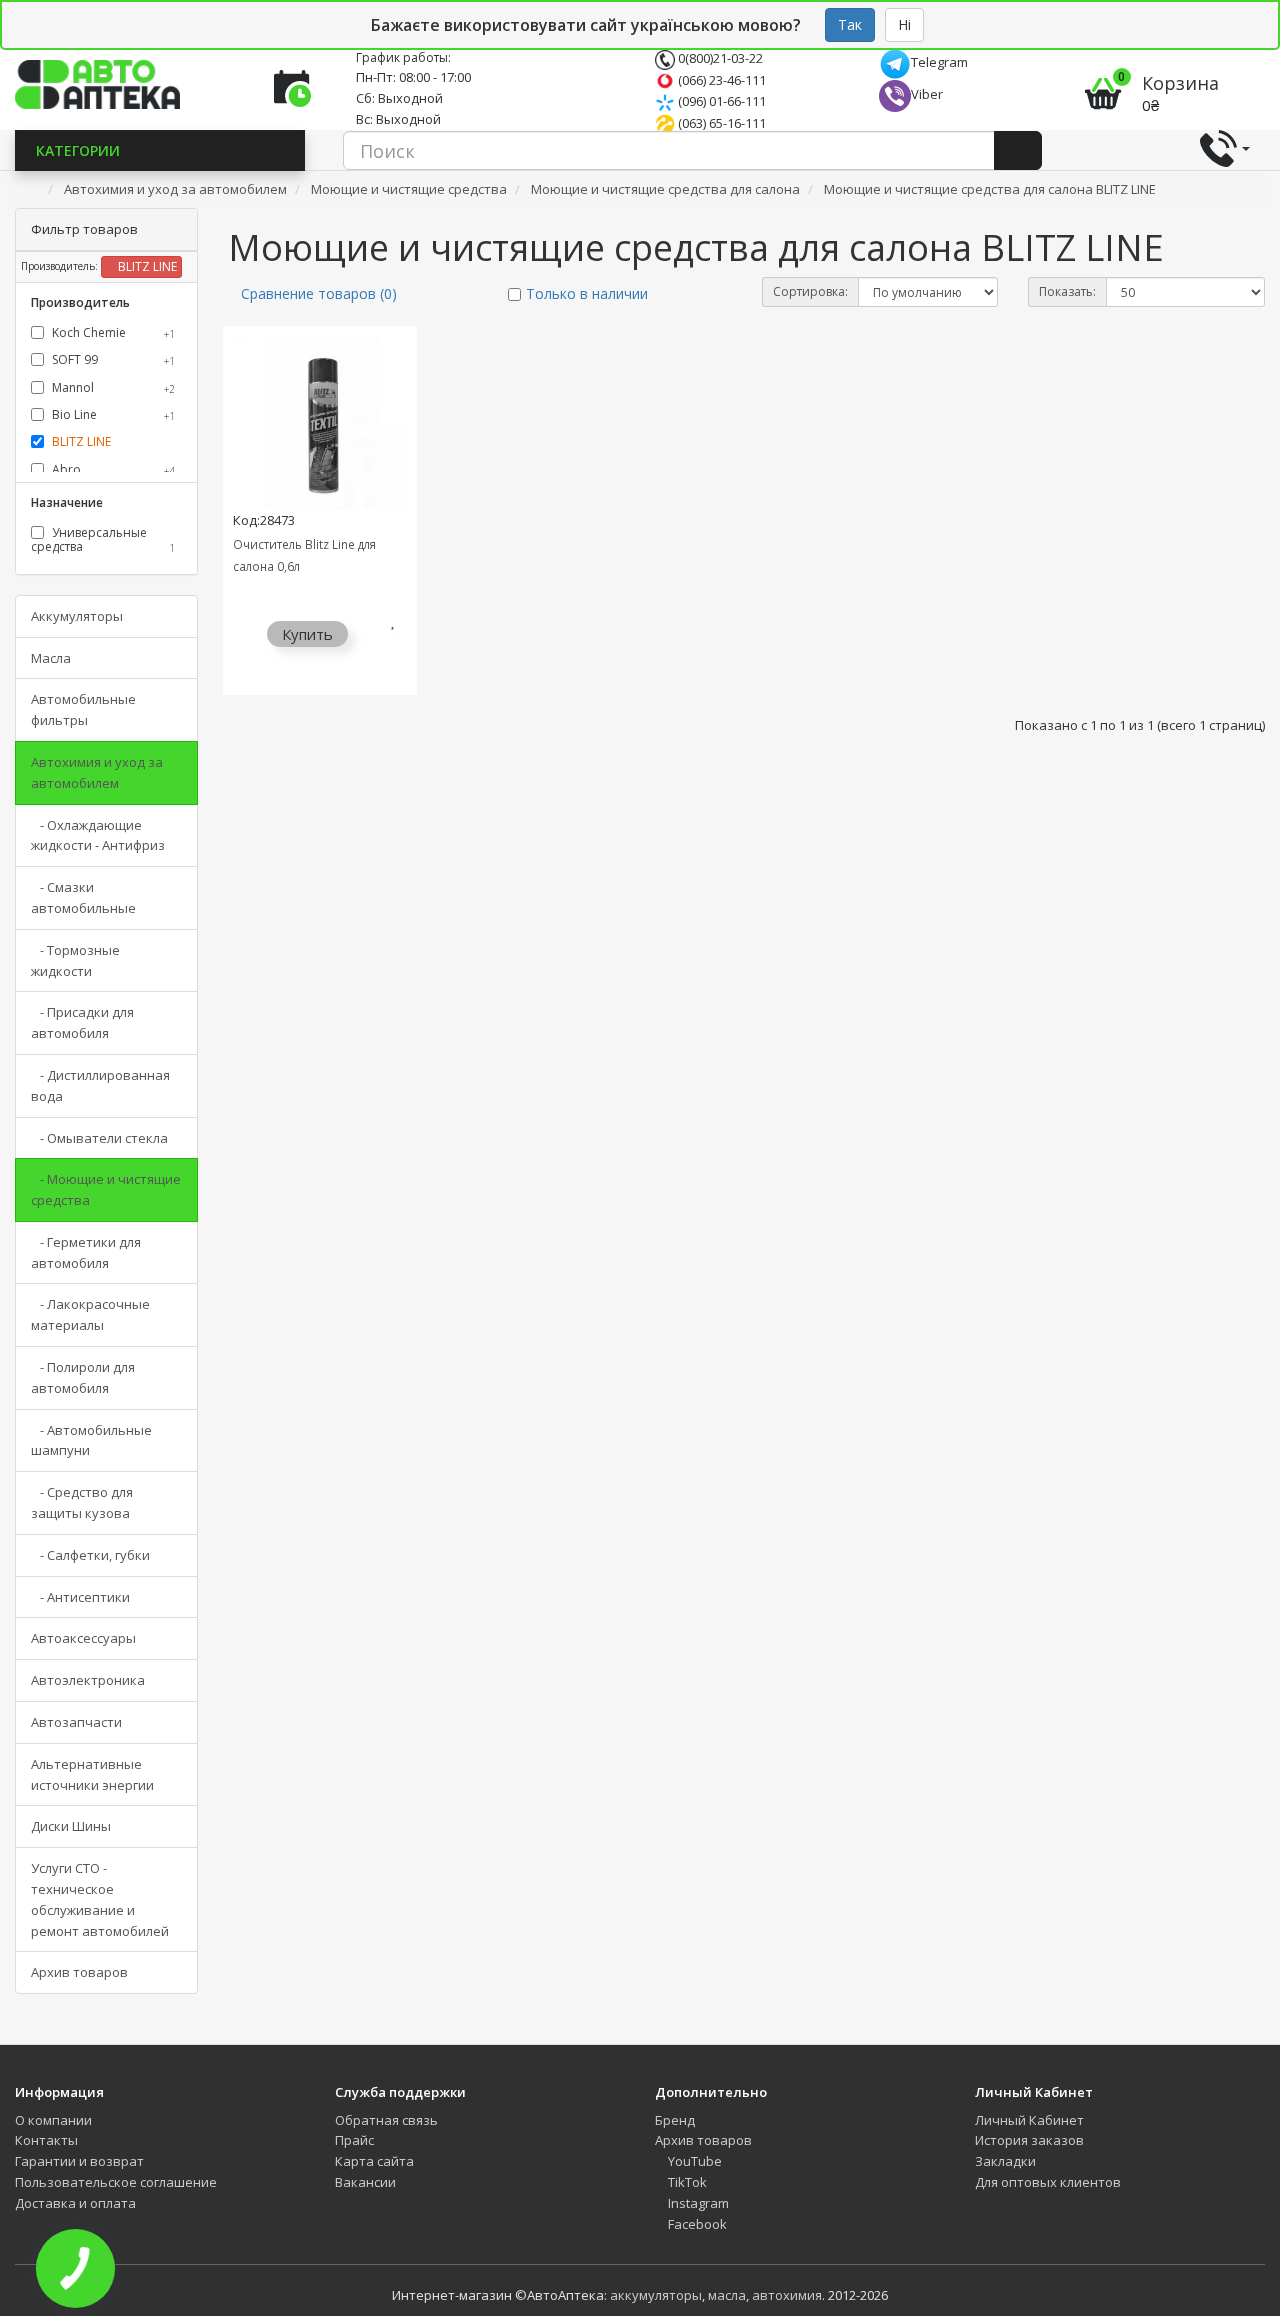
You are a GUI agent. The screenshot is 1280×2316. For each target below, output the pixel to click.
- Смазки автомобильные (83, 897)
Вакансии (365, 2182)
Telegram (939, 62)
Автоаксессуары (83, 1638)
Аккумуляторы (77, 616)
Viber (927, 94)
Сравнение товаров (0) (319, 293)
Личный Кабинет (1029, 2120)
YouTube (693, 2161)
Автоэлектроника (88, 1680)
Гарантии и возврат (79, 2161)
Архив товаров (79, 1972)
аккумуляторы (656, 2295)
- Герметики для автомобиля (86, 1252)
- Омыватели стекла (99, 1138)
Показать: (1067, 291)
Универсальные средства (103, 539)
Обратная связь (386, 2120)
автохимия (787, 2295)
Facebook (696, 2224)
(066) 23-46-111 (720, 80)
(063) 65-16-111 (720, 123)
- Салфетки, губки (90, 1555)
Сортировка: (810, 291)
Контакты (46, 2140)
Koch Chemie (112, 332)
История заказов (1029, 2140)
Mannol (112, 387)
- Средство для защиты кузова (82, 1502)
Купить (307, 634)
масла (727, 2295)
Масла (51, 658)
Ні (904, 24)
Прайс (354, 2140)
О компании (53, 2120)
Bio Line (112, 414)
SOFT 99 (112, 359)
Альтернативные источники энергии (92, 1774)
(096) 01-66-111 (720, 101)
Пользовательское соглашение (116, 2182)
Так (850, 24)
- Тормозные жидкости (75, 960)
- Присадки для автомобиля (82, 1022)
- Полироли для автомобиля (83, 1377)
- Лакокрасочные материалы (90, 1314)
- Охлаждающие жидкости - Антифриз (98, 835)
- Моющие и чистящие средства (106, 1189)
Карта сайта (374, 2161)
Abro (112, 469)
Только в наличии (587, 293)
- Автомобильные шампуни (91, 1440)
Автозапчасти (76, 1722)
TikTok (686, 2182)
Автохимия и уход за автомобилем (97, 772)
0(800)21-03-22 (719, 58)
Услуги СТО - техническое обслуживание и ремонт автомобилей (100, 1899)
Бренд (675, 2120)
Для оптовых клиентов (1048, 2182)
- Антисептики (80, 1597)
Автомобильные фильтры (83, 709)
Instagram (697, 2203)
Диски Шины (71, 1826)
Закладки (1005, 2161)
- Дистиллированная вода (100, 1085)
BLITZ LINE (146, 266)
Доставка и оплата (75, 2203)
